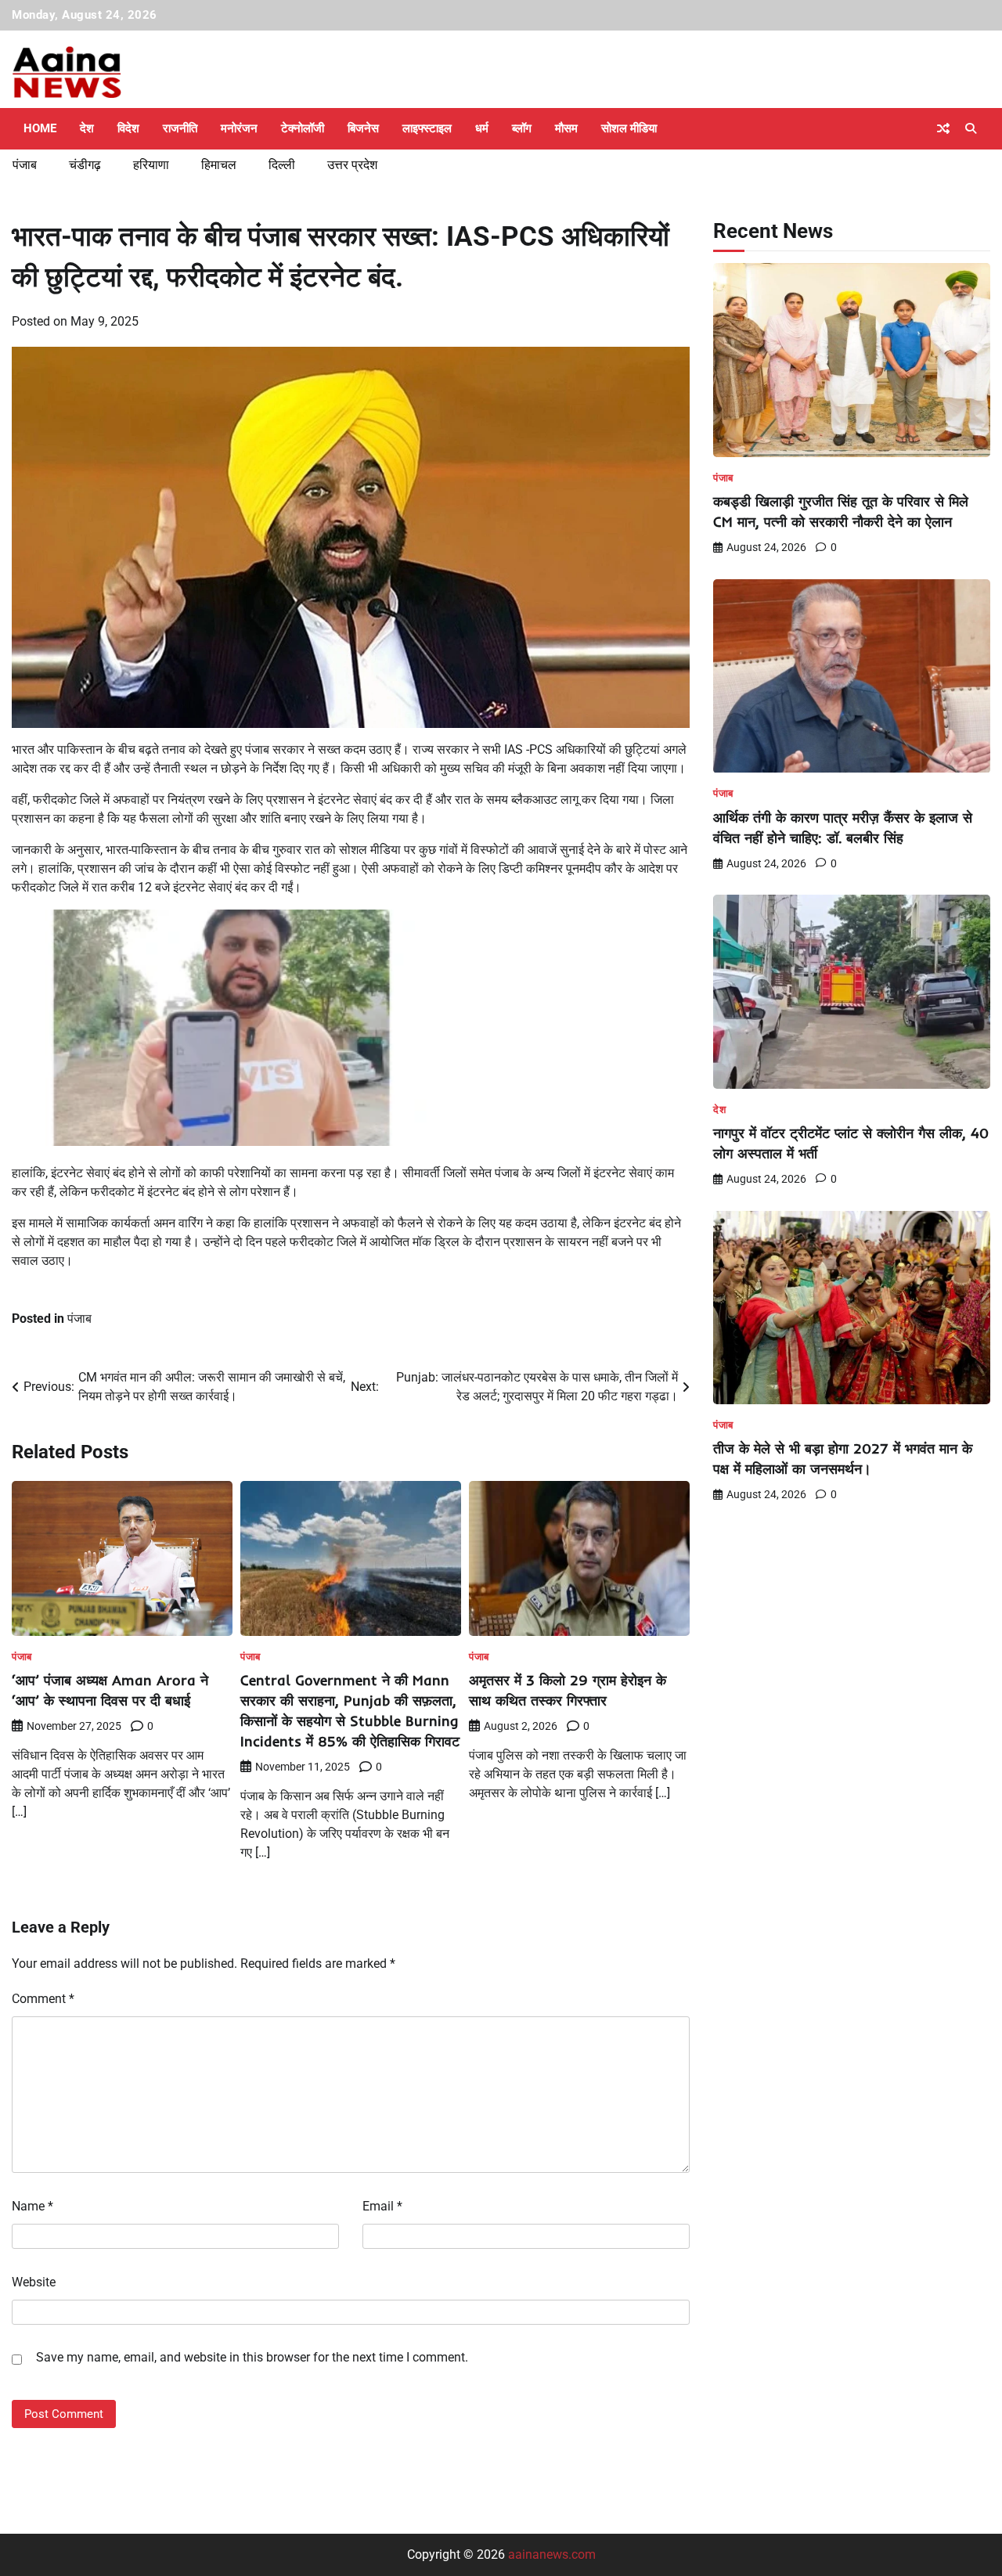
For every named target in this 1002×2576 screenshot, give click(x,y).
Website (34, 2282)
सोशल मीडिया (629, 128)
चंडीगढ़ (85, 165)
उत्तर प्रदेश (352, 165)
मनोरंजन (239, 128)
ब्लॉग (522, 128)
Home (40, 128)
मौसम (566, 128)
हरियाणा (151, 165)
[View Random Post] (943, 128)
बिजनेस (363, 128)
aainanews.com (552, 2554)
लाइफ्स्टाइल (427, 128)
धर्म (482, 128)
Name (32, 2206)
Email (382, 2206)
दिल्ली (282, 165)
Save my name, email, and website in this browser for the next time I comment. (252, 2357)
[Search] (971, 128)
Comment (43, 1999)
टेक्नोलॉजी (303, 128)
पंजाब (25, 165)
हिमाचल (219, 165)
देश (87, 128)
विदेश (128, 128)
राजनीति (180, 128)
